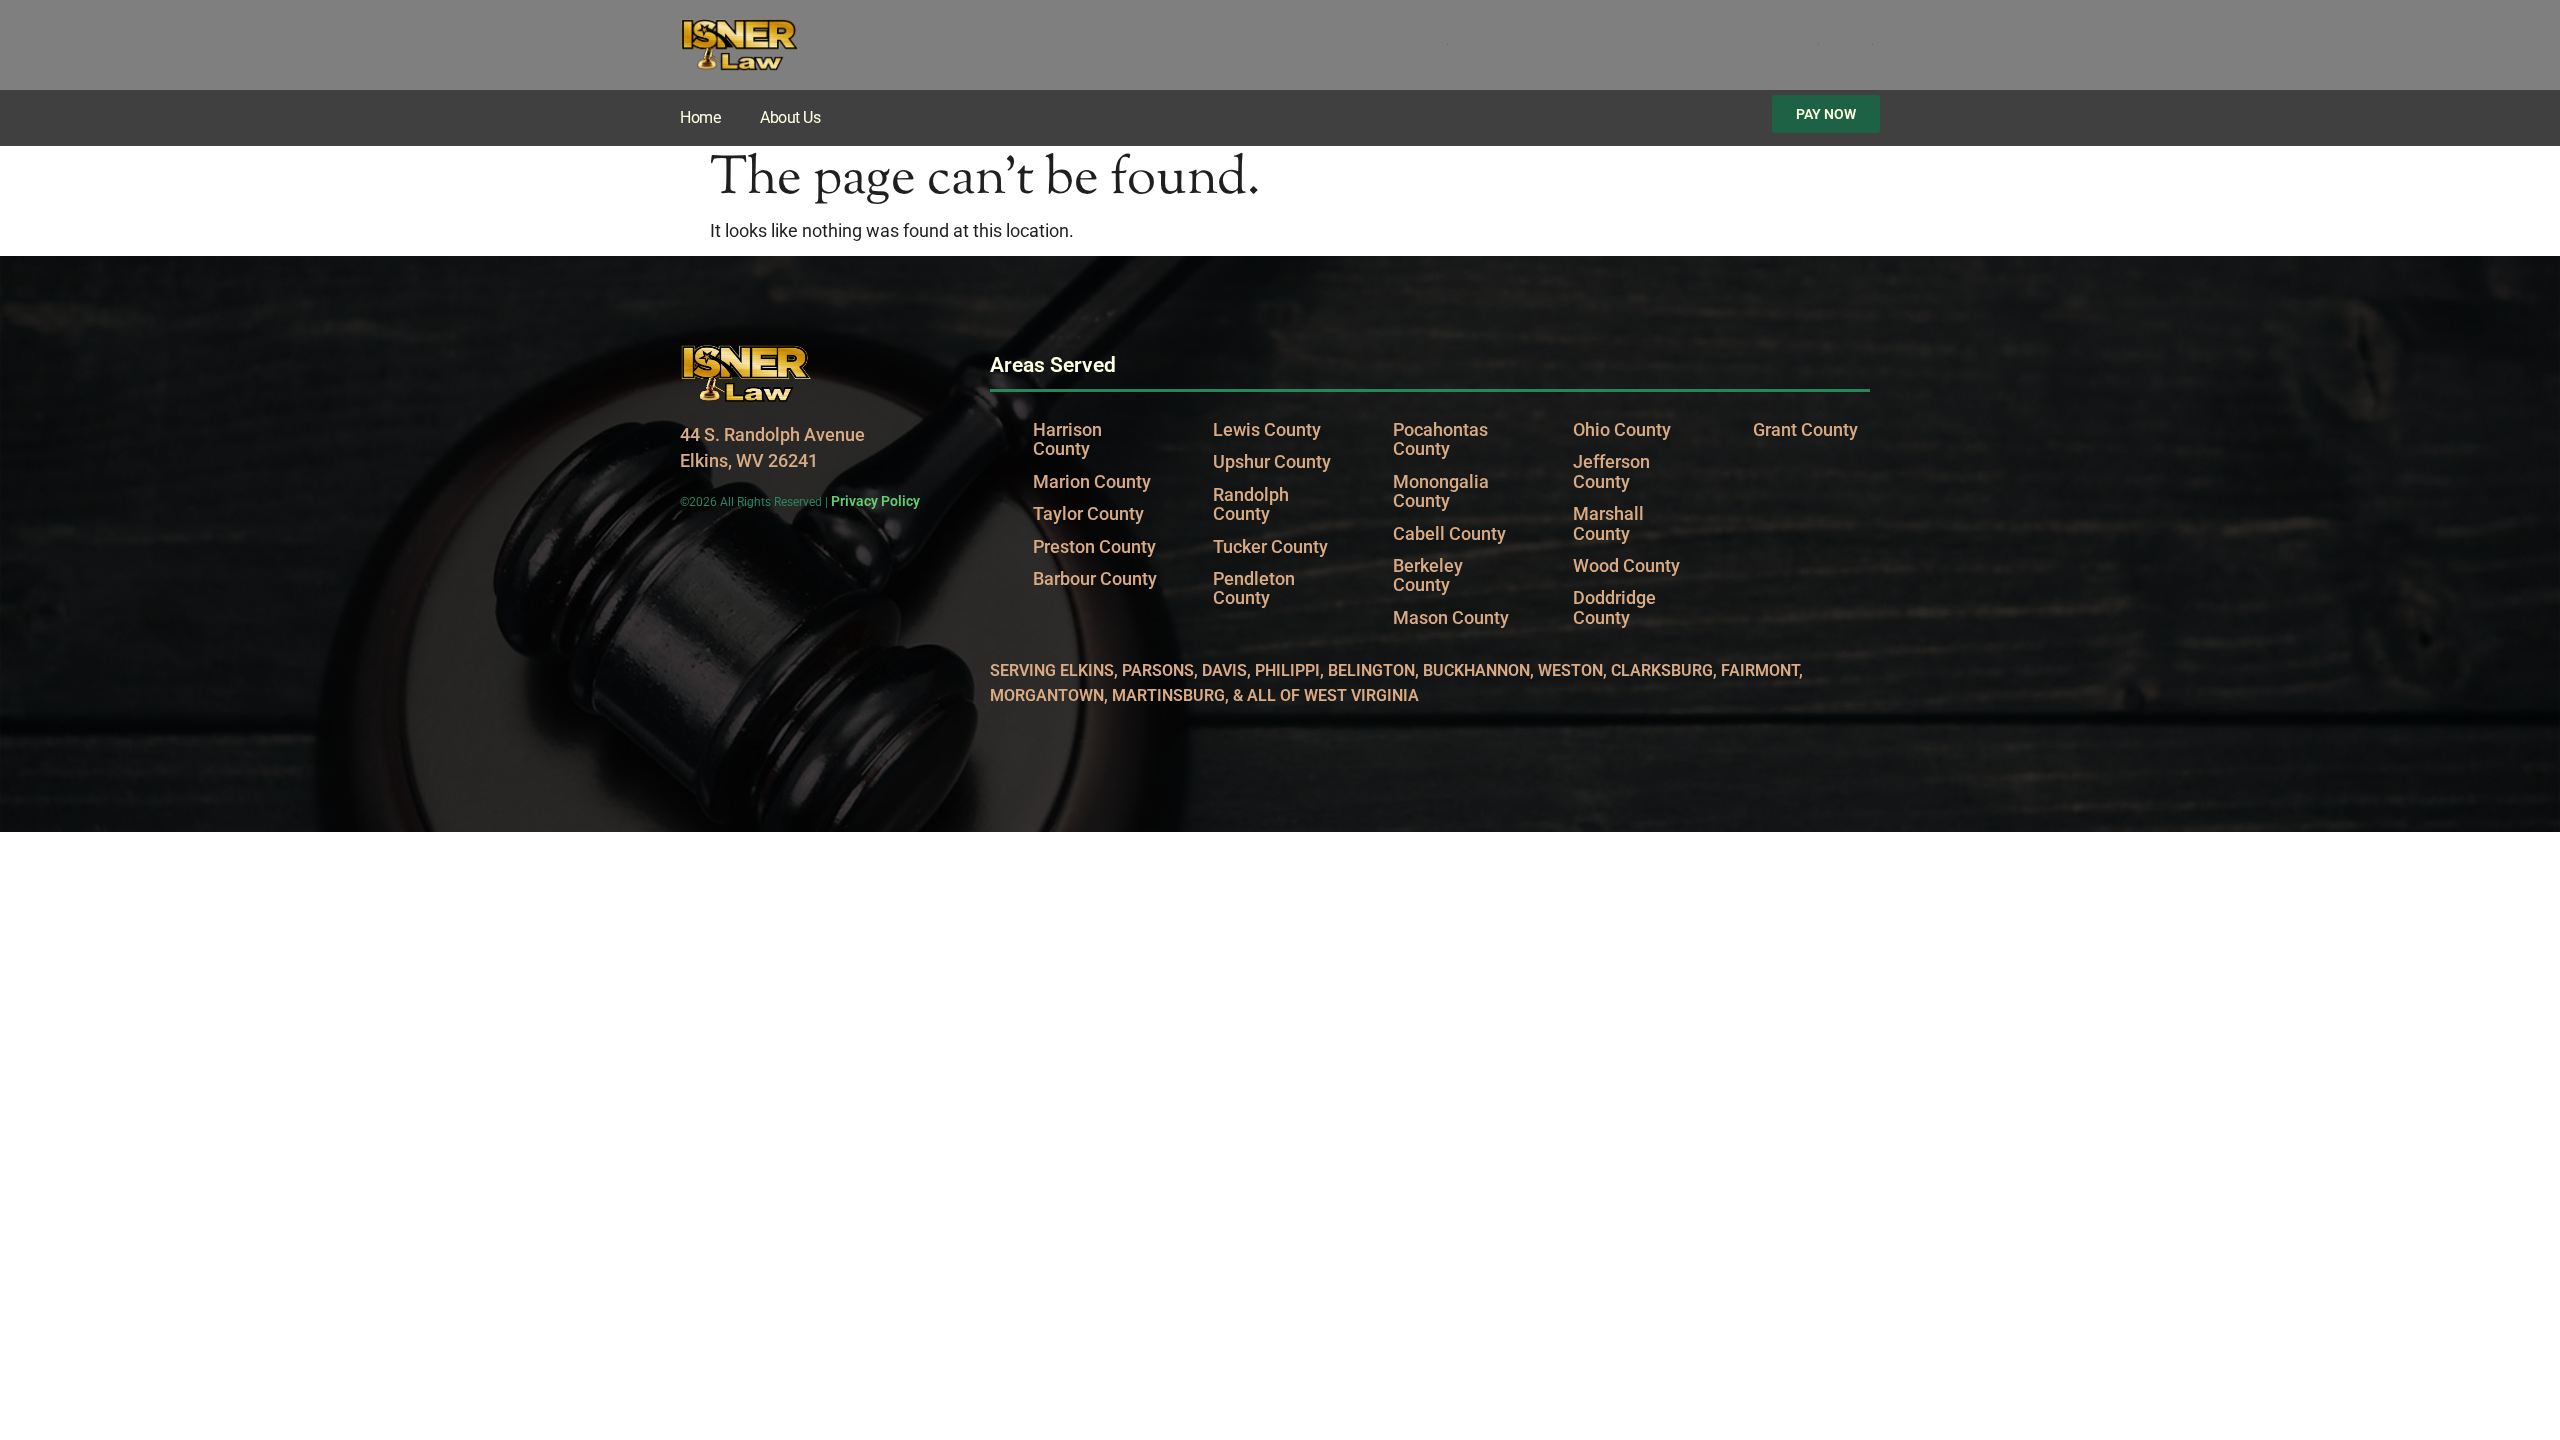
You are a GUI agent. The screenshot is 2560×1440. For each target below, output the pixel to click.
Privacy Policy (875, 501)
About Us (790, 117)
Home (700, 117)
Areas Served (1053, 364)
